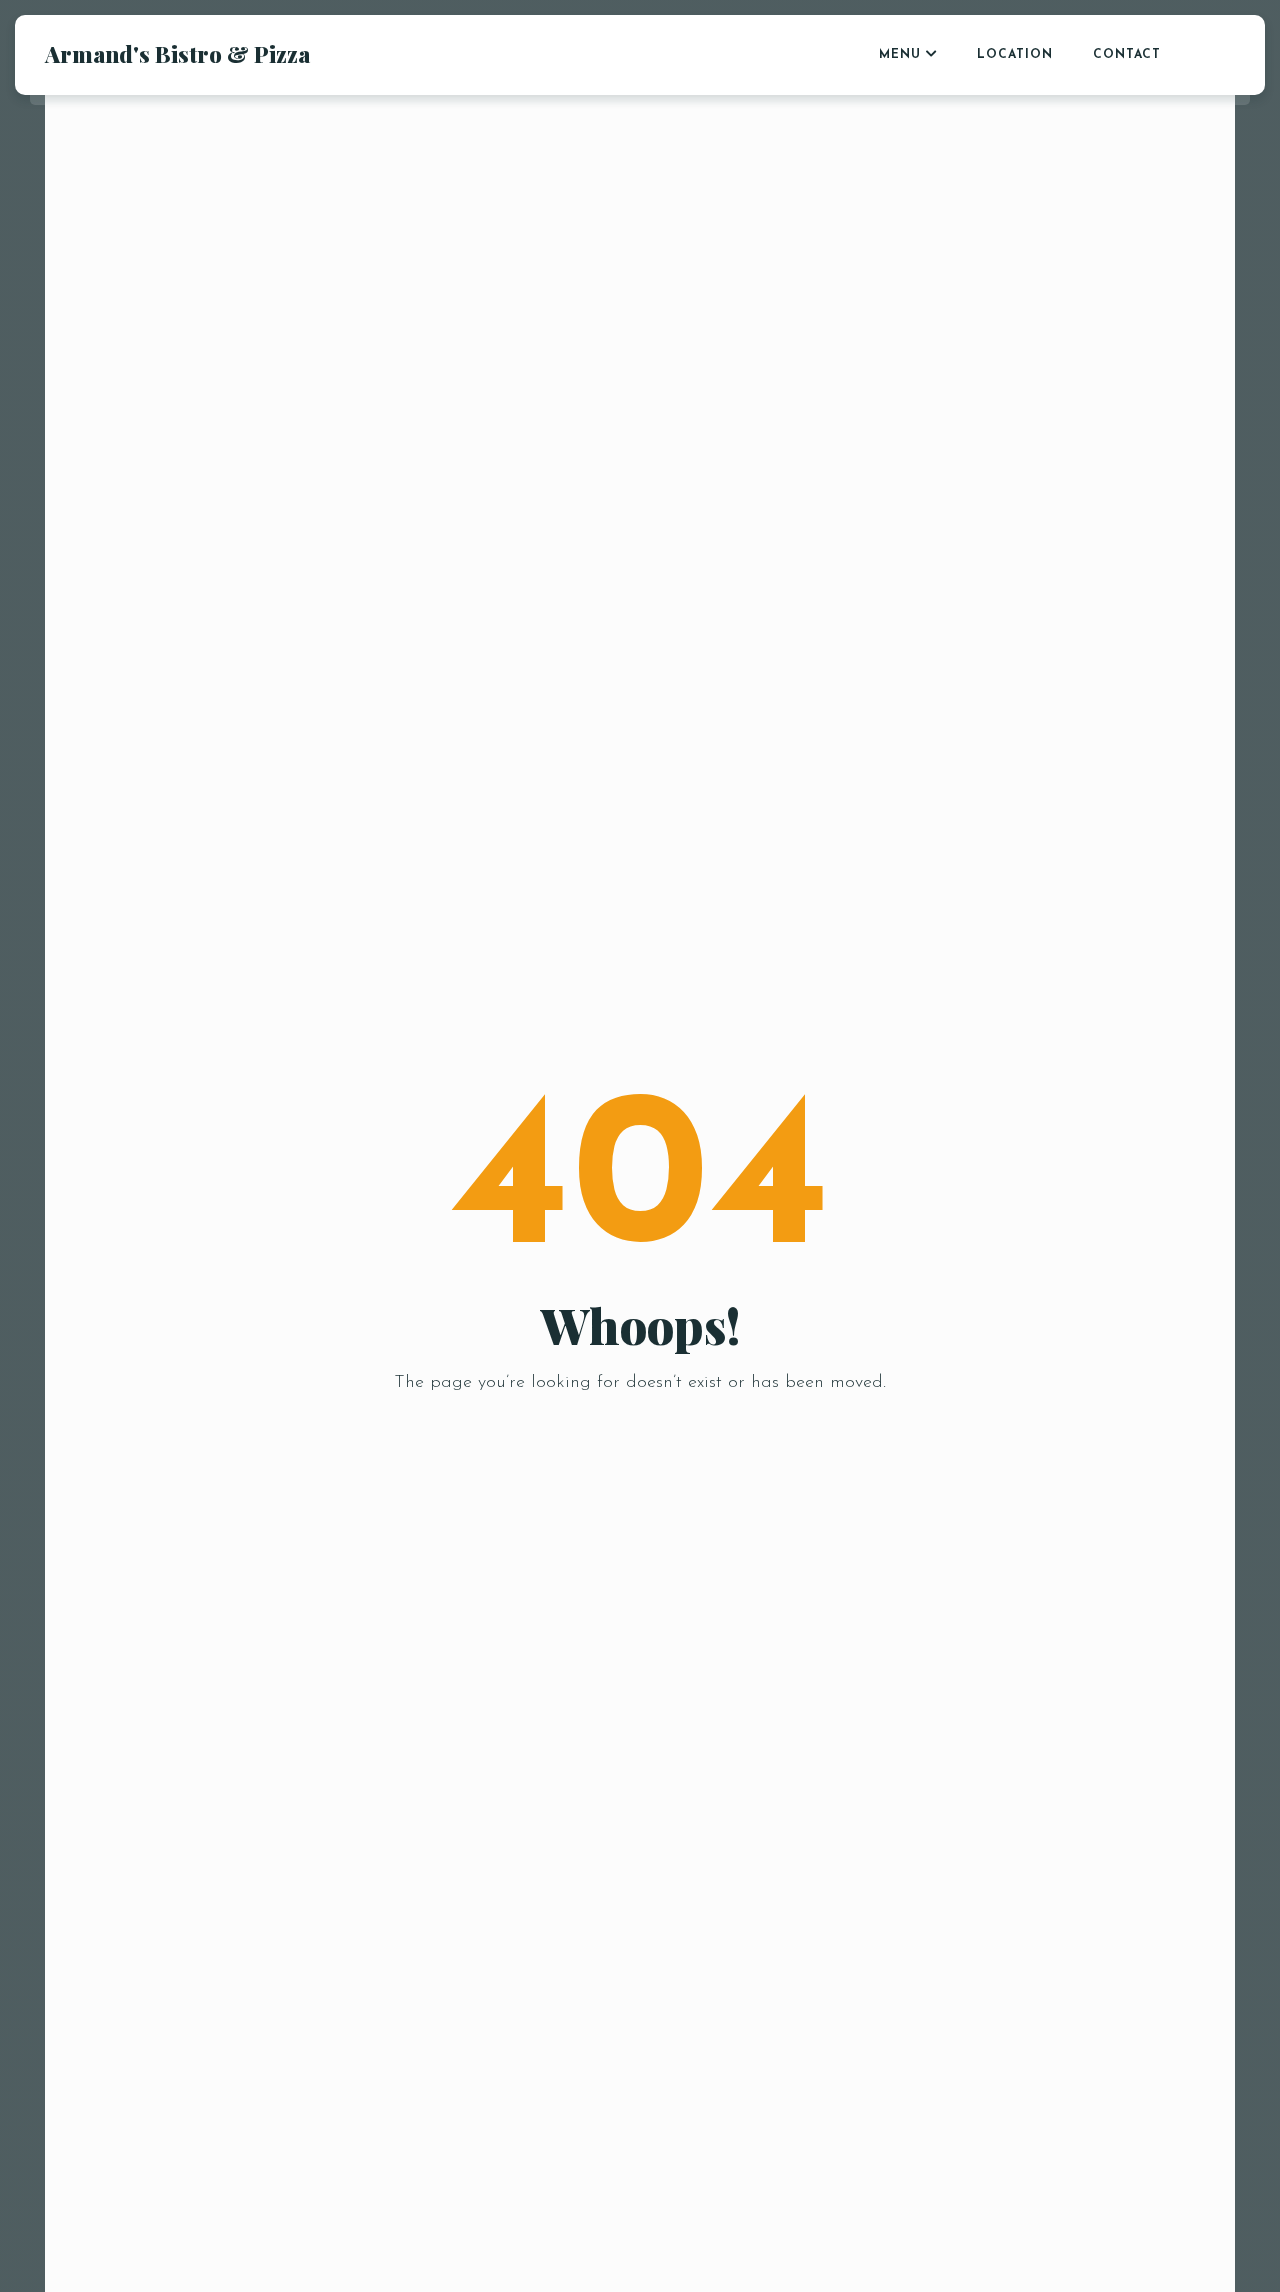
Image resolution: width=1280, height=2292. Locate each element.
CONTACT (1127, 55)
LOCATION (1015, 55)
